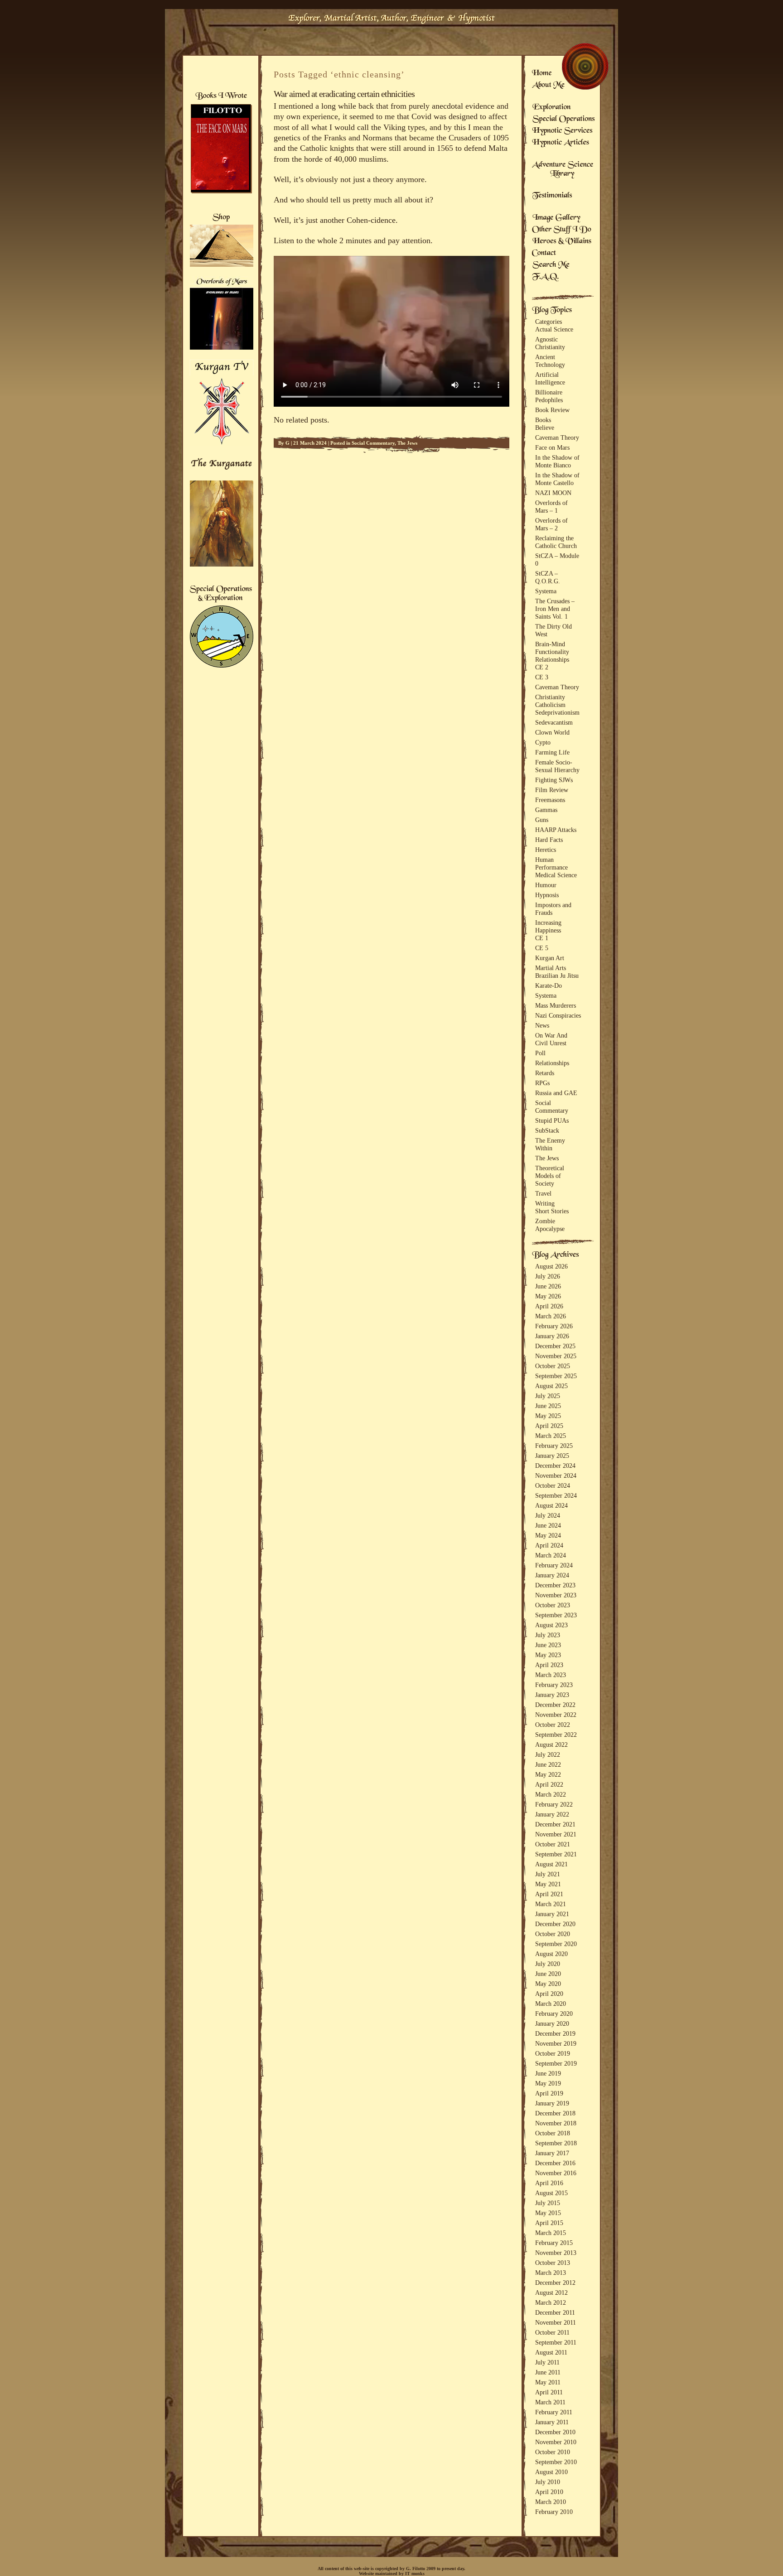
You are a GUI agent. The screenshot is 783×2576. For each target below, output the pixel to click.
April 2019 (549, 2093)
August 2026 (551, 1266)
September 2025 (556, 1376)
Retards (545, 1073)
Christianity (550, 697)
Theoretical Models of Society (550, 1176)
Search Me (551, 265)
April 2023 (549, 1665)
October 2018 (553, 2133)
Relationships (552, 659)
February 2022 (554, 1804)
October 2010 (553, 2452)
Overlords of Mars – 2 (551, 524)
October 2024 (553, 1485)
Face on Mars (552, 447)
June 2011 (548, 2372)
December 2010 (555, 2432)
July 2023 (548, 1635)
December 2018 (555, 2113)
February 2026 (554, 1326)
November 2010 (556, 2442)
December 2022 (555, 1705)
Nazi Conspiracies (558, 1015)
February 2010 (554, 2512)
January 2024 (552, 1575)
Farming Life (552, 752)
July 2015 (548, 2203)
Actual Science (554, 329)
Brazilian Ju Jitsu (557, 976)
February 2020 (554, 2014)
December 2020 (555, 1924)
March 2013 (551, 2273)
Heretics (546, 850)
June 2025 (548, 1406)
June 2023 (548, 1645)
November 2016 (556, 2173)
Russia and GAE (556, 1093)
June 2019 (548, 2073)
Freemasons (550, 800)
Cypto (543, 742)
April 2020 (549, 1994)
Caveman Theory (557, 437)
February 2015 (554, 2243)
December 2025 (555, 1346)
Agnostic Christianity (550, 343)
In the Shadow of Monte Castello (557, 479)
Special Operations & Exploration (221, 594)
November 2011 (556, 2322)
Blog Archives (556, 1255)
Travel (543, 1193)
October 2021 (553, 1844)
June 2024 (548, 1525)
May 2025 (548, 1416)
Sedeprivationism (557, 712)
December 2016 (555, 2163)
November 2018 (556, 2123)
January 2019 (552, 2103)
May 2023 (548, 1655)
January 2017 (552, 2153)
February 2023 (554, 1685)
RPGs (542, 1083)
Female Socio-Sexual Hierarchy (557, 766)
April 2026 (549, 1306)
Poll (540, 1053)
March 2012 (551, 2302)
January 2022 (552, 1814)
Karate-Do (549, 985)
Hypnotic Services (562, 131)
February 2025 (554, 1446)
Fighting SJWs (554, 780)
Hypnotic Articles (561, 143)
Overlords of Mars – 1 (551, 507)
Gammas (546, 810)
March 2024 (551, 1555)
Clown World (552, 732)
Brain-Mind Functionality (552, 648)
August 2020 (551, 1954)
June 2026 (548, 1286)
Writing (545, 1203)
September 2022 (556, 1735)
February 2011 (554, 2412)
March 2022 (551, 1794)
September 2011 (556, 2342)
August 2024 (551, 1505)
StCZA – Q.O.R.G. (548, 577)
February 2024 (554, 1565)
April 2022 (549, 1784)
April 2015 (549, 2223)
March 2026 (551, 1316)
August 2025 (551, 1386)
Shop (222, 218)
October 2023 (553, 1605)
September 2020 (556, 1944)
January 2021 (552, 1914)
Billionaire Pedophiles (549, 396)
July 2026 (548, 1276)
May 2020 (548, 1984)
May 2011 (548, 2382)
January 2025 (552, 1456)
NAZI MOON (553, 493)
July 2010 (548, 2482)
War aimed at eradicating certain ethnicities (344, 94)
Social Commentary (373, 443)
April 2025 (549, 1426)
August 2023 (551, 1625)
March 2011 (550, 2402)
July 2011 (547, 2362)
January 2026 (552, 1336)
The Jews (407, 443)
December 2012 (555, 2283)
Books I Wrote (221, 96)
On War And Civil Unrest (551, 1039)
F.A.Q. (545, 277)
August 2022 (551, 1745)
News (542, 1025)
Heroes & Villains (562, 242)
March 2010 (551, 2502)
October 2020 (553, 1934)
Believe (545, 428)
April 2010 (549, 2492)
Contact (544, 254)
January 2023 (552, 1695)
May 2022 (548, 1774)
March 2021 (551, 1904)
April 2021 (549, 1894)
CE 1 (542, 938)
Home (542, 74)
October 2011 (552, 2332)
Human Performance (551, 863)
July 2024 (548, 1515)
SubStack (547, 1130)
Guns (542, 820)
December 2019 (555, 2033)
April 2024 (549, 1545)
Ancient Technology (550, 361)
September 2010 (556, 2462)
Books (543, 420)
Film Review (552, 790)
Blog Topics (552, 311)
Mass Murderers (556, 1005)
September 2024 (556, 1495)
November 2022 (556, 1715)
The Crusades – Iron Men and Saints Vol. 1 (555, 609)
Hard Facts (549, 840)
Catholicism (550, 705)
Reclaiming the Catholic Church (556, 542)
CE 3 (542, 677)
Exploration (552, 108)
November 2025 (556, 1356)
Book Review (552, 410)
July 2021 (548, 1874)
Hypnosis (547, 895)
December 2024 (555, 1466)
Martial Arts (551, 968)
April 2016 (549, 2183)
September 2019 (556, 2063)
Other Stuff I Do (562, 230)
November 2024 (556, 1475)
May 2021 (548, 1884)
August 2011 (551, 2352)
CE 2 (542, 667)
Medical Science (556, 875)
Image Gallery (556, 218)
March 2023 (551, 1675)
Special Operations (563, 120)
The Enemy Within (550, 1144)
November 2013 (556, 2253)
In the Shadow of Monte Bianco (557, 461)
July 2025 (548, 1396)
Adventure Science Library (563, 170)
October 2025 (553, 1366)
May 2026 (548, 1296)
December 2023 (555, 1585)
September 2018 (556, 2143)
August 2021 (551, 1864)
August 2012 (551, 2292)
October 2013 (553, 2263)
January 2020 (552, 2023)
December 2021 (555, 1824)
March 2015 (551, 2233)
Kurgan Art (550, 958)
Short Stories (552, 1211)
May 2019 (548, 2083)
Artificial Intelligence (550, 378)
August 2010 (551, 2472)
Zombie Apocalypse (550, 1225)
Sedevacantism (554, 722)
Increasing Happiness (548, 926)
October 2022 (553, 1725)
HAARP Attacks (556, 830)
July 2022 (548, 1754)
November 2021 (556, 1834)
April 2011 (549, 2392)
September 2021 (556, 1854)
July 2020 (548, 1964)
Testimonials (552, 196)
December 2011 (555, 2312)
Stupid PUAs (552, 1120)
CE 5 (542, 948)
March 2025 (551, 1436)
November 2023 (556, 1595)
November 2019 (556, 2043)
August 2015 (551, 2193)
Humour (546, 885)
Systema (546, 591)
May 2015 (548, 2213)
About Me (548, 86)
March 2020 (551, 2004)
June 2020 (548, 1974)
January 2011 (552, 2422)
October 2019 (553, 2053)
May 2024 (548, 1535)
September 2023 (556, 1615)
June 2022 (548, 1764)
